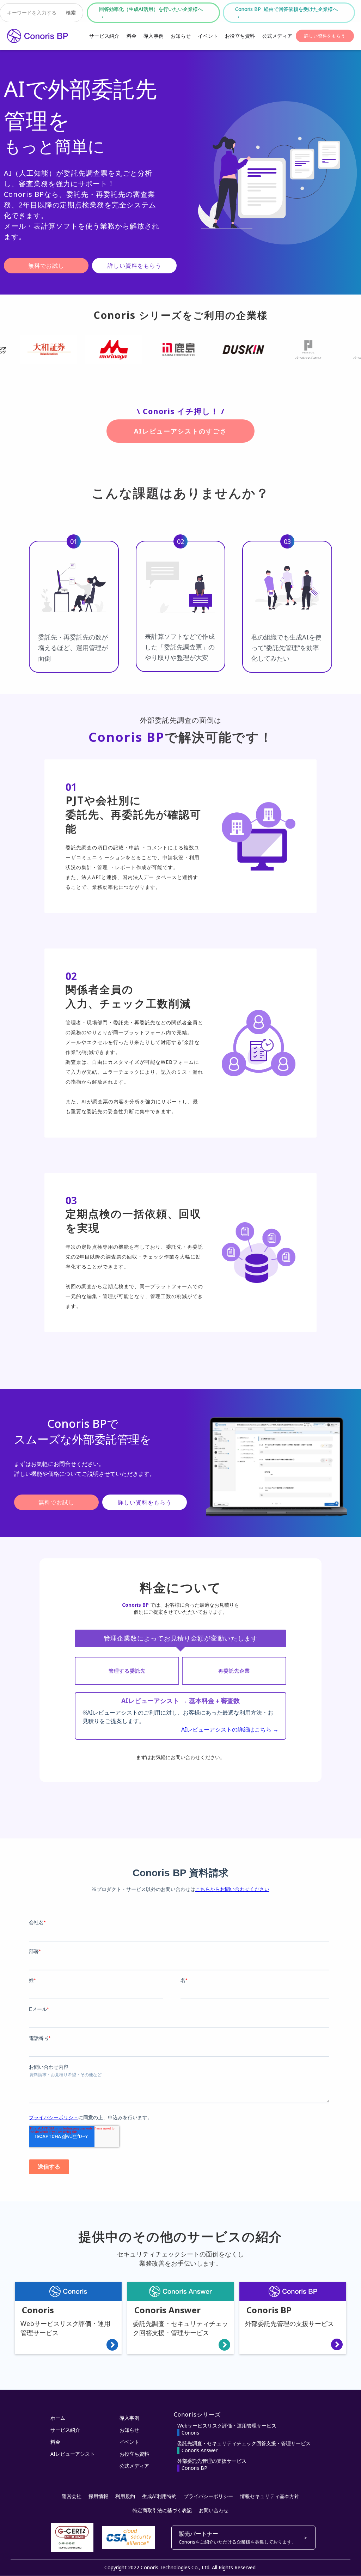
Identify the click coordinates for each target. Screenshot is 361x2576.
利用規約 (125, 2496)
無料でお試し (46, 266)
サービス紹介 (104, 36)
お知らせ (181, 36)
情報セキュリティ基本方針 (270, 2496)
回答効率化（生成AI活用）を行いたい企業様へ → (153, 13)
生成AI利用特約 (159, 2496)
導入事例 (154, 36)
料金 (132, 36)
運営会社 (72, 2496)
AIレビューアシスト (73, 2454)
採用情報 (98, 2496)
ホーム (58, 2418)
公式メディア (277, 36)
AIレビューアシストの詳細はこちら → (230, 1729)
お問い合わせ (214, 2510)
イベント (208, 36)
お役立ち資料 (240, 36)
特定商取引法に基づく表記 (162, 2510)
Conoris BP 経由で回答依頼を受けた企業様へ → (289, 13)
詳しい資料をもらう (325, 36)
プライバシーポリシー (208, 2496)
